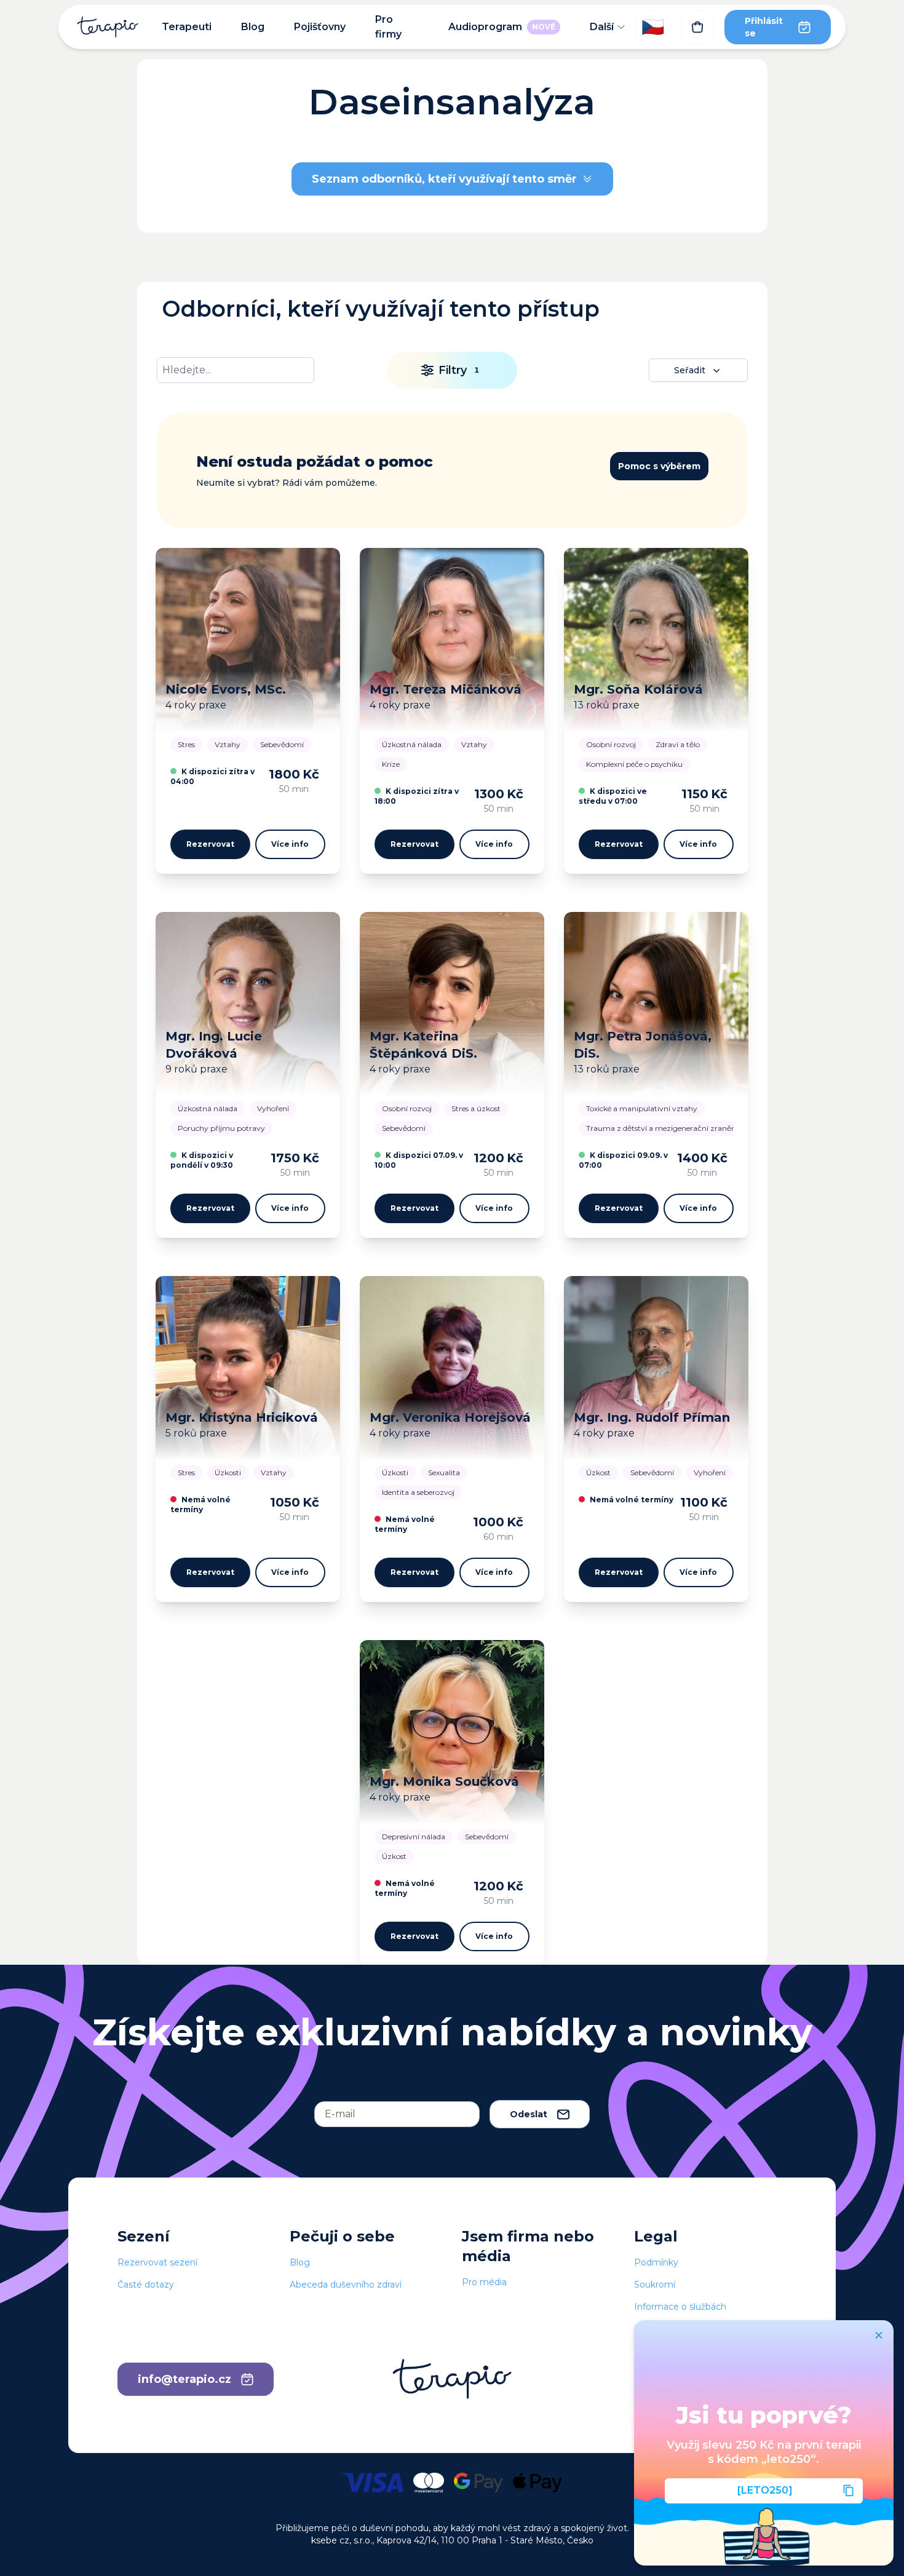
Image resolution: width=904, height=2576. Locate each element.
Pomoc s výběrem (659, 466)
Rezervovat (210, 844)
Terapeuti (187, 27)
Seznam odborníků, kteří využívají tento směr (444, 179)
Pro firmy (388, 27)
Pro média (484, 2282)
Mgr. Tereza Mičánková (446, 689)
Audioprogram (502, 27)
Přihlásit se (764, 27)
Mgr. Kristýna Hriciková (242, 1417)
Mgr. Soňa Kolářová (638, 689)
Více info (290, 844)
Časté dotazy (146, 2285)
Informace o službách (680, 2307)
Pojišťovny (320, 27)
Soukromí (655, 2285)
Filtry (459, 370)
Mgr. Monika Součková (444, 1781)
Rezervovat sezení (157, 2262)
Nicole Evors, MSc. (226, 689)
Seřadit (690, 370)
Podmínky (656, 2262)
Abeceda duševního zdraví (346, 2285)
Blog (253, 27)
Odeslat (529, 2114)
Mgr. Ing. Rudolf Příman (652, 1417)
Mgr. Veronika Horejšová (450, 1417)
